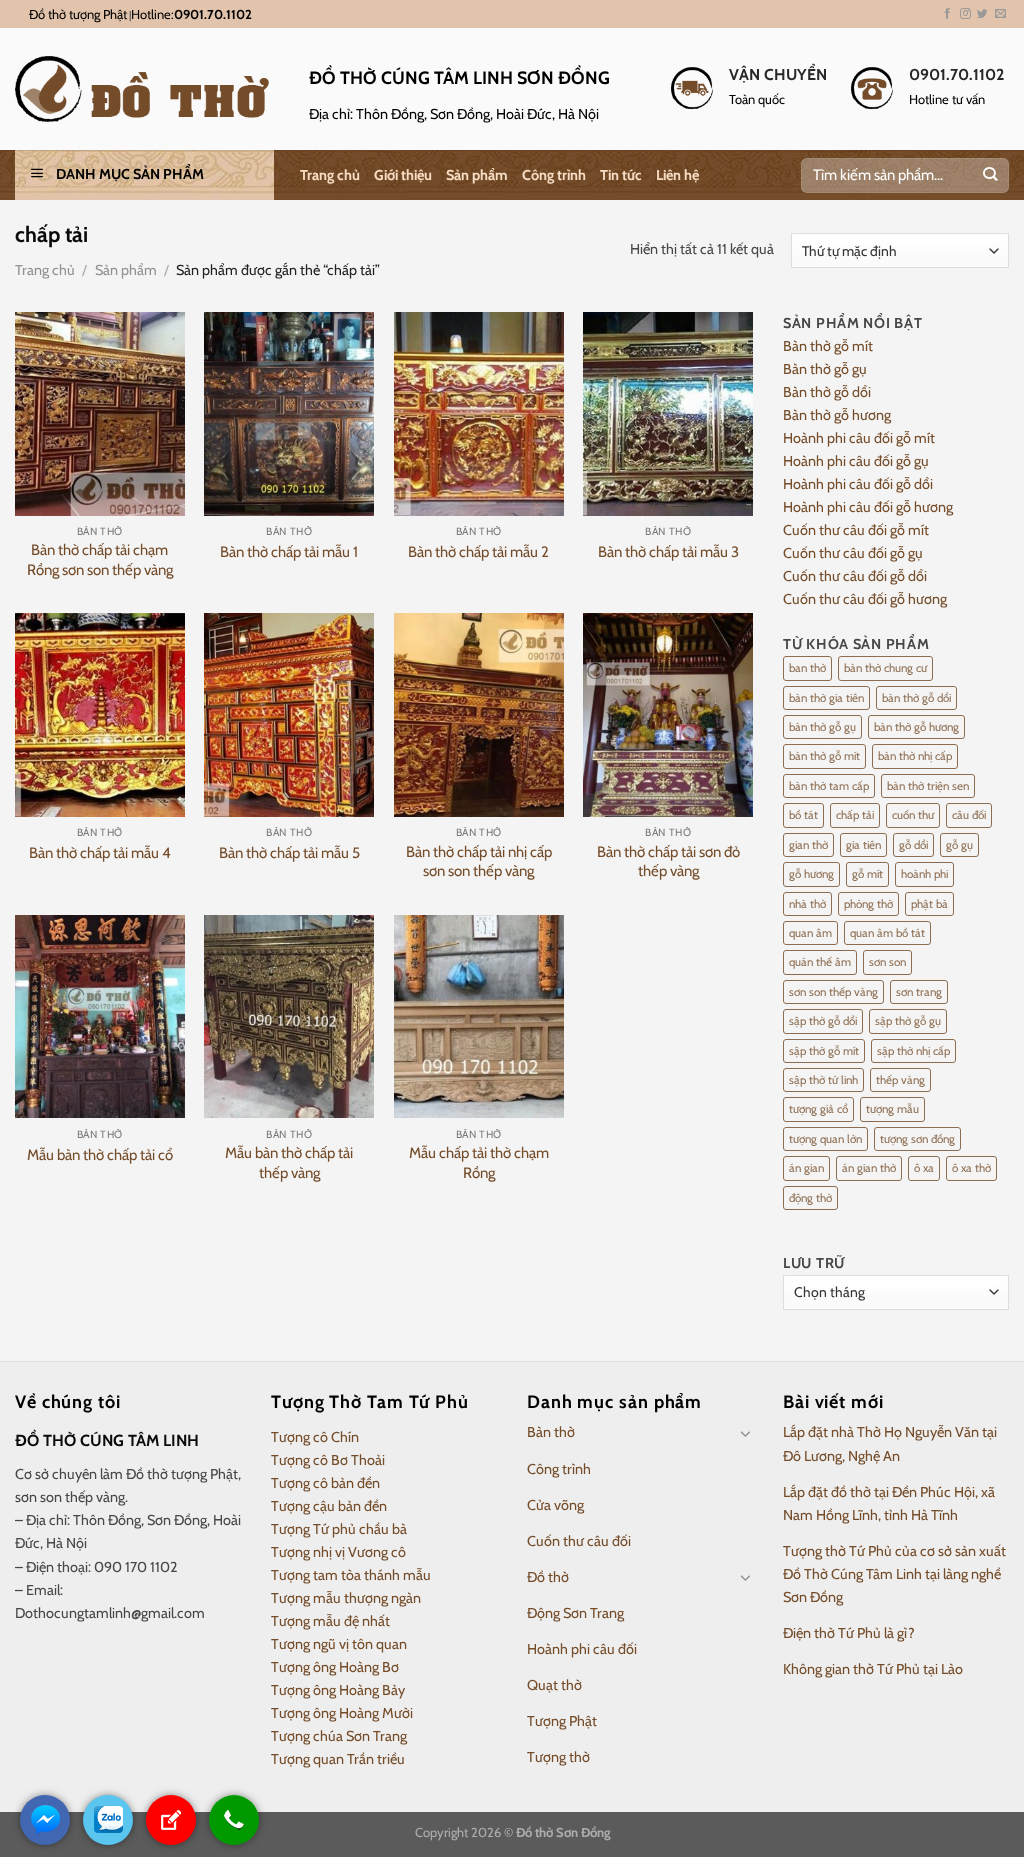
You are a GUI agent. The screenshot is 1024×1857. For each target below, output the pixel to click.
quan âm (810, 933)
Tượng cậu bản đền (329, 1506)
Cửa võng (555, 1505)
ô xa (924, 1168)
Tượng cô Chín (315, 1437)
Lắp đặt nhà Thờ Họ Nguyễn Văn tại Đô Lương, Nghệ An (890, 1443)
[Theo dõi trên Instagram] (965, 14)
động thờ (810, 1198)
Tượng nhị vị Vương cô (338, 1552)
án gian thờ (869, 1168)
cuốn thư (913, 815)
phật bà (929, 904)
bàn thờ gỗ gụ (822, 727)
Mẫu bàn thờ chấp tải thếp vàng (289, 1163)
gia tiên (863, 845)
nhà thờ (807, 904)
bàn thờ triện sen (928, 786)
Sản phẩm (477, 175)
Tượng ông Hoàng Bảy (338, 1690)
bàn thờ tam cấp (829, 786)
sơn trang (919, 992)
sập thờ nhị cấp (913, 1051)
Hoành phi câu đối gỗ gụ (856, 461)
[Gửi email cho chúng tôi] (1000, 14)
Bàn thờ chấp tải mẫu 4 (100, 853)
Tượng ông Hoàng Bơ (335, 1667)
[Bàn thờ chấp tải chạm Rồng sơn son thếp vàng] (100, 414)
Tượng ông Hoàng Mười (342, 1713)
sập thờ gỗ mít (824, 1051)
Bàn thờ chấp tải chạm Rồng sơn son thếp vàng (100, 560)
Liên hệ (677, 175)
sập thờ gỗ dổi (823, 1021)
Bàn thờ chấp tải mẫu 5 (289, 853)
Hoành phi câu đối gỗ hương (868, 507)
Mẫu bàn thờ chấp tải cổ (100, 1155)
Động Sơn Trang (575, 1613)
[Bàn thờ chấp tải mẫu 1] (289, 414)
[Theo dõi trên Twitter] (982, 14)
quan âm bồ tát (887, 933)
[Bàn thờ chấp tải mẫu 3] (668, 414)
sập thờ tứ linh (823, 1080)
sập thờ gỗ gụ (908, 1021)
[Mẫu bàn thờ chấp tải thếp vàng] (289, 1017)
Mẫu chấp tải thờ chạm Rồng (479, 1163)
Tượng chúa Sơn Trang (339, 1736)
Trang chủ (330, 175)
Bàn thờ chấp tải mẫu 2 (478, 552)
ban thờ (807, 668)
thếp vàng (900, 1080)
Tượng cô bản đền (325, 1483)
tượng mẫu (892, 1109)
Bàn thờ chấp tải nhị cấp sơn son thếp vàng (479, 862)
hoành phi (924, 874)
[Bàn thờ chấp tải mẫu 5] (289, 715)
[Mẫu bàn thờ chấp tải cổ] (100, 1017)
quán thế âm (820, 962)
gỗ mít (867, 874)
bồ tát (803, 815)
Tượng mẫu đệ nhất (330, 1621)
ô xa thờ (971, 1168)
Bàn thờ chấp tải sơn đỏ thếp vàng (668, 862)
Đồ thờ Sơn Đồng (563, 1832)
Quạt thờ (554, 1685)
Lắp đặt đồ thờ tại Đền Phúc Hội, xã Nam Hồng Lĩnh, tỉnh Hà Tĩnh (889, 1503)
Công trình (554, 175)
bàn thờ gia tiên (826, 698)
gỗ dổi (913, 845)
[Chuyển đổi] (746, 1433)
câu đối (969, 815)
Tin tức (621, 175)
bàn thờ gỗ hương (916, 727)
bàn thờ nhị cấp (915, 756)
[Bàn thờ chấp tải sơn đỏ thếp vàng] (668, 715)
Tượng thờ (558, 1757)
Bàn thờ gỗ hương (837, 415)
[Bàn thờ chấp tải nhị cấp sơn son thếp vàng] (479, 715)
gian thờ (808, 845)
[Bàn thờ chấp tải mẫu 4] (100, 715)
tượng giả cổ (818, 1109)
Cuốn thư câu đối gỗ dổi (855, 576)
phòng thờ (868, 904)
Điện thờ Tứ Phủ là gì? (849, 1633)
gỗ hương (811, 874)
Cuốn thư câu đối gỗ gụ (853, 553)
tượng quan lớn (825, 1139)
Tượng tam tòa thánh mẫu (351, 1575)
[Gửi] (989, 175)
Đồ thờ (548, 1577)
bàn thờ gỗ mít (824, 756)
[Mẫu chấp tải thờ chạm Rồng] (479, 1017)
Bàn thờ (551, 1432)
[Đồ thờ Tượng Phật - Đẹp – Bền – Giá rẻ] (147, 89)
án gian (806, 1168)
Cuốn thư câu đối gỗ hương (865, 599)
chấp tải (855, 815)
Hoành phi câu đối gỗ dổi (858, 484)
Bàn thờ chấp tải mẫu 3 (668, 552)
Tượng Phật (562, 1721)
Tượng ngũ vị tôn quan (339, 1644)
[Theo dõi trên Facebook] (947, 14)
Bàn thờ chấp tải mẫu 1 (289, 552)
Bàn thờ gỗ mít (828, 346)
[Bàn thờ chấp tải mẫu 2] (479, 414)
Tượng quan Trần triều (338, 1759)
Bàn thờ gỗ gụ (825, 369)
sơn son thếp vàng (833, 992)
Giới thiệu (403, 175)
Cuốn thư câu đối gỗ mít (856, 530)
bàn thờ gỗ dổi (916, 698)
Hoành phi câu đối (582, 1649)
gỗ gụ (959, 845)
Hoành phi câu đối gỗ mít (859, 438)
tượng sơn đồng (917, 1139)
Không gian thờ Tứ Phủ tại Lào (873, 1669)
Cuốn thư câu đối (579, 1541)
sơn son (887, 962)
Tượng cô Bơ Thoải (328, 1460)
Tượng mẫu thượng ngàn (346, 1598)
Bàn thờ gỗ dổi (827, 392)
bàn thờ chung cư (885, 668)
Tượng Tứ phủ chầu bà (339, 1529)
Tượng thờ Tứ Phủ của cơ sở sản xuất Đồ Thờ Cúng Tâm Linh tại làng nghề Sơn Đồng (894, 1574)
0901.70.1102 (213, 14)
